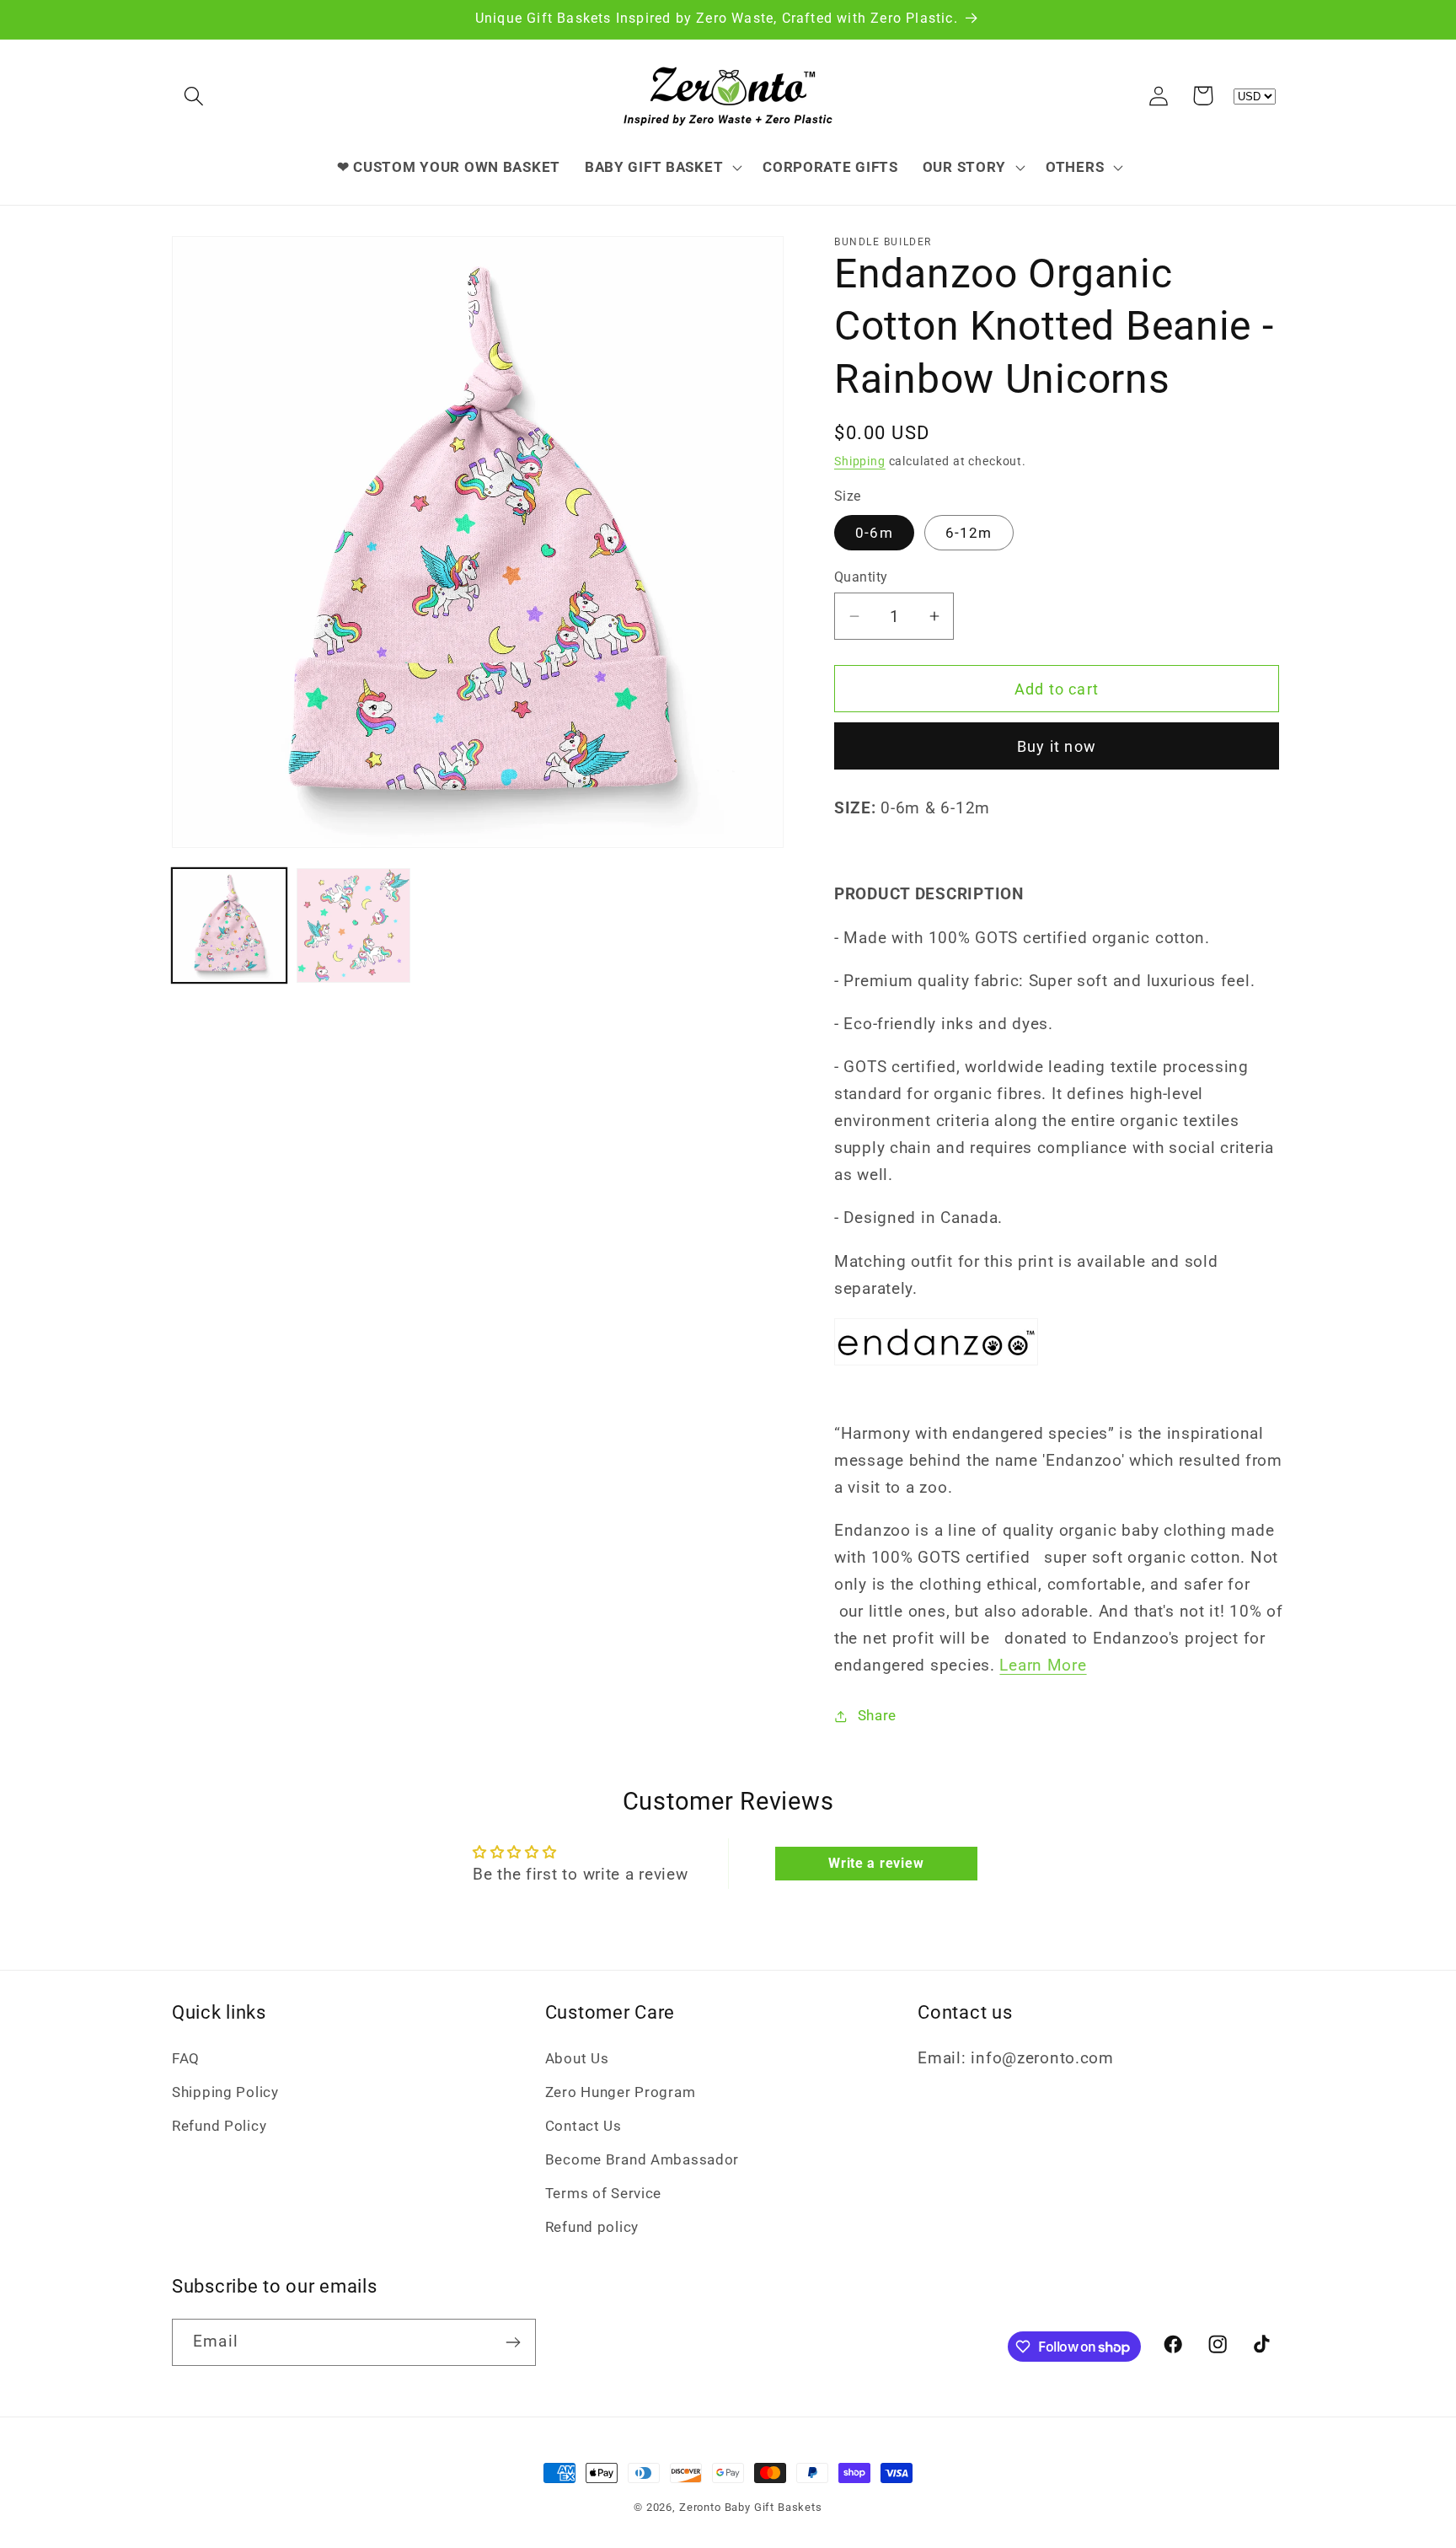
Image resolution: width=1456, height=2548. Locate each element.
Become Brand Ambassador (642, 2159)
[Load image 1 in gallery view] (229, 925)
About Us (577, 2058)
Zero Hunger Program (621, 2092)
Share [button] (877, 1715)
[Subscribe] (513, 2342)
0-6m (874, 533)
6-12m (969, 533)
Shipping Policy (225, 2092)
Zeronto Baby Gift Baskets (751, 2507)
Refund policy (592, 2227)
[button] (194, 96)
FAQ (186, 2058)
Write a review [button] (876, 1863)
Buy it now (1057, 746)
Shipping (860, 461)
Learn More (1043, 1665)
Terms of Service (604, 2193)
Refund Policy (219, 2126)
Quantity (861, 577)
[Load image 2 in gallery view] (354, 925)
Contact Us (583, 2126)
